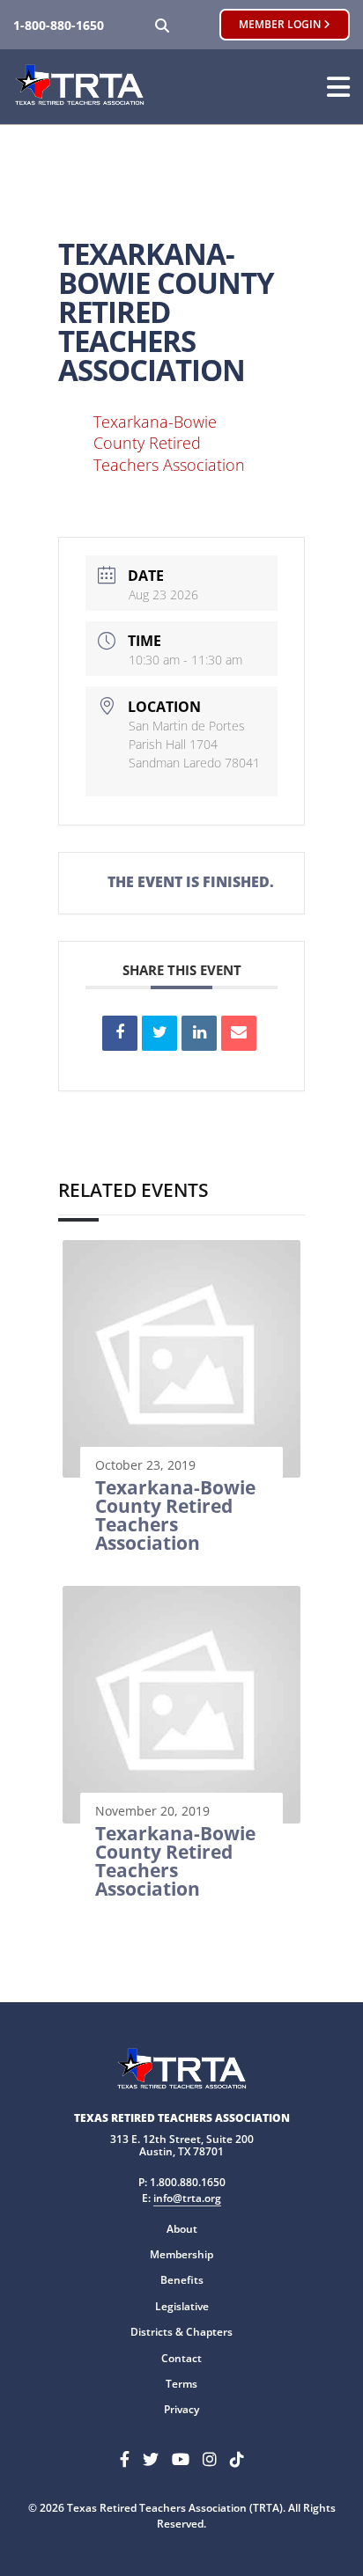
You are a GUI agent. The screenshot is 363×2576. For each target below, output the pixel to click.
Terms (181, 2384)
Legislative (182, 2306)
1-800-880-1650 (59, 25)
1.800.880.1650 (188, 2182)
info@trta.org (187, 2198)
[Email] (239, 1033)
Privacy (181, 2409)
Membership (181, 2254)
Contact (181, 2358)
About (182, 2229)
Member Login (281, 24)
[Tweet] (159, 1033)
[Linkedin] (199, 1033)
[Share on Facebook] (120, 1033)
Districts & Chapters (181, 2332)
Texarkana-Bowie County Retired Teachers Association (169, 443)
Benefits (182, 2280)
